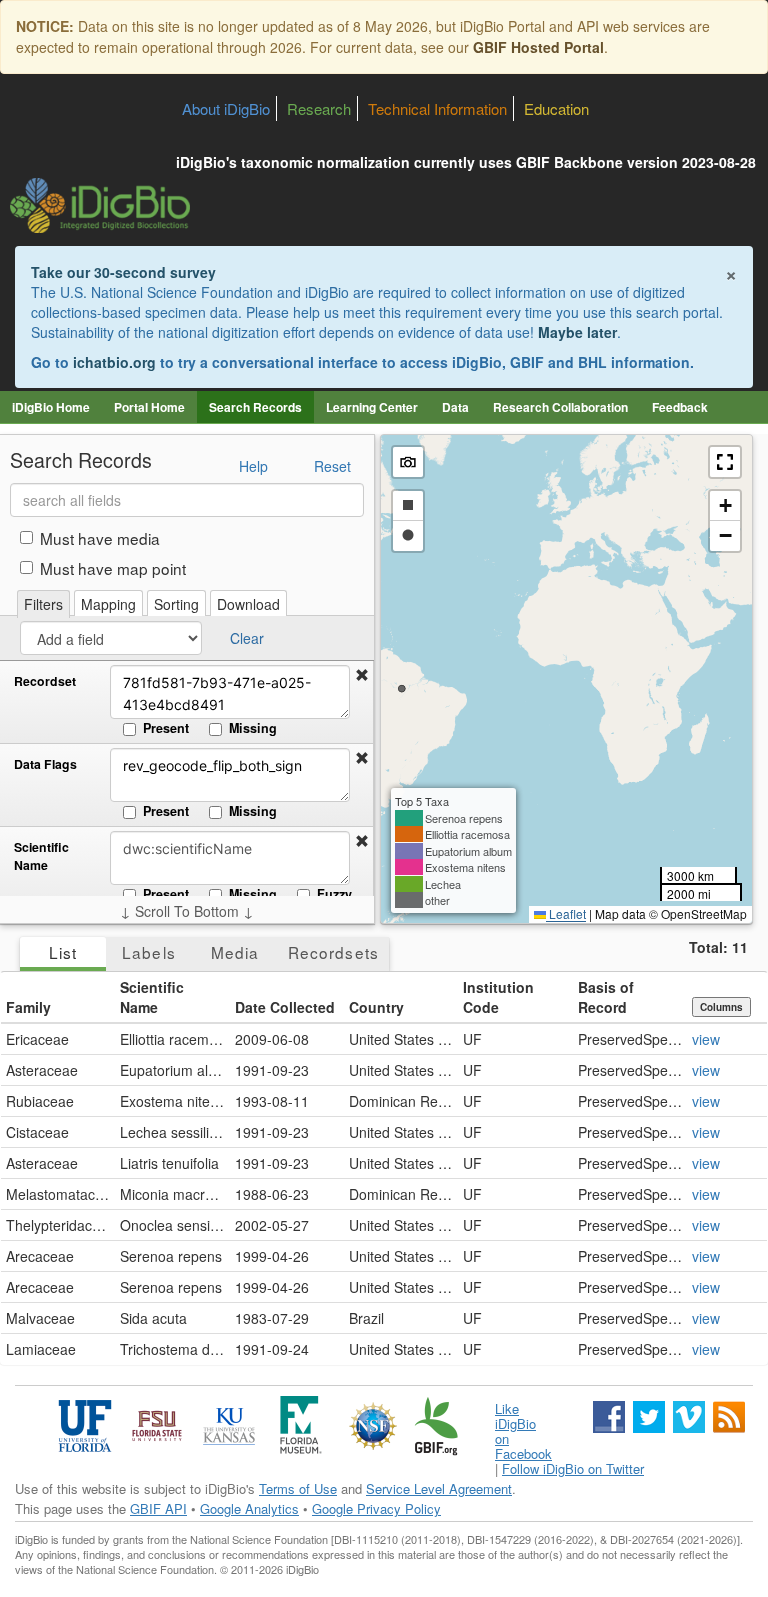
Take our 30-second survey (123, 272)
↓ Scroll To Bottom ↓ (187, 911)
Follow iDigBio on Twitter (573, 1468)
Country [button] (376, 1007)
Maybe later (577, 332)
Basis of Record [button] (606, 997)
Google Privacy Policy (376, 1508)
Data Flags (45, 764)
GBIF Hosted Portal (538, 47)
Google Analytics (249, 1508)
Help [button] (253, 466)
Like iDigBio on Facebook (523, 1431)
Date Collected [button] (285, 1007)
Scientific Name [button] (152, 997)
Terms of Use (298, 1488)
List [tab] (63, 952)
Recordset (45, 681)
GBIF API (158, 1508)
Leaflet (566, 913)
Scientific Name (41, 856)
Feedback (680, 407)
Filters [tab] (43, 604)
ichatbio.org (114, 362)
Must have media (100, 538)
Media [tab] (235, 952)
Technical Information (437, 108)
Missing (253, 728)
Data (455, 407)
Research (319, 108)
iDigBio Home (51, 407)
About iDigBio (226, 108)
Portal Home (149, 407)
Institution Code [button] (498, 997)
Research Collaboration (560, 407)
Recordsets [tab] (333, 952)
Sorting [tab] (176, 604)
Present (166, 728)
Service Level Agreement (439, 1488)
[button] (362, 675)
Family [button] (28, 1007)
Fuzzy (334, 894)
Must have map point (113, 568)
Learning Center (372, 407)
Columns (721, 1007)
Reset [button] (332, 466)
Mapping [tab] (108, 604)
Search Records (255, 407)
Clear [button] (247, 638)
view (706, 1039)
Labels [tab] (148, 952)
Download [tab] (248, 604)
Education (556, 108)
